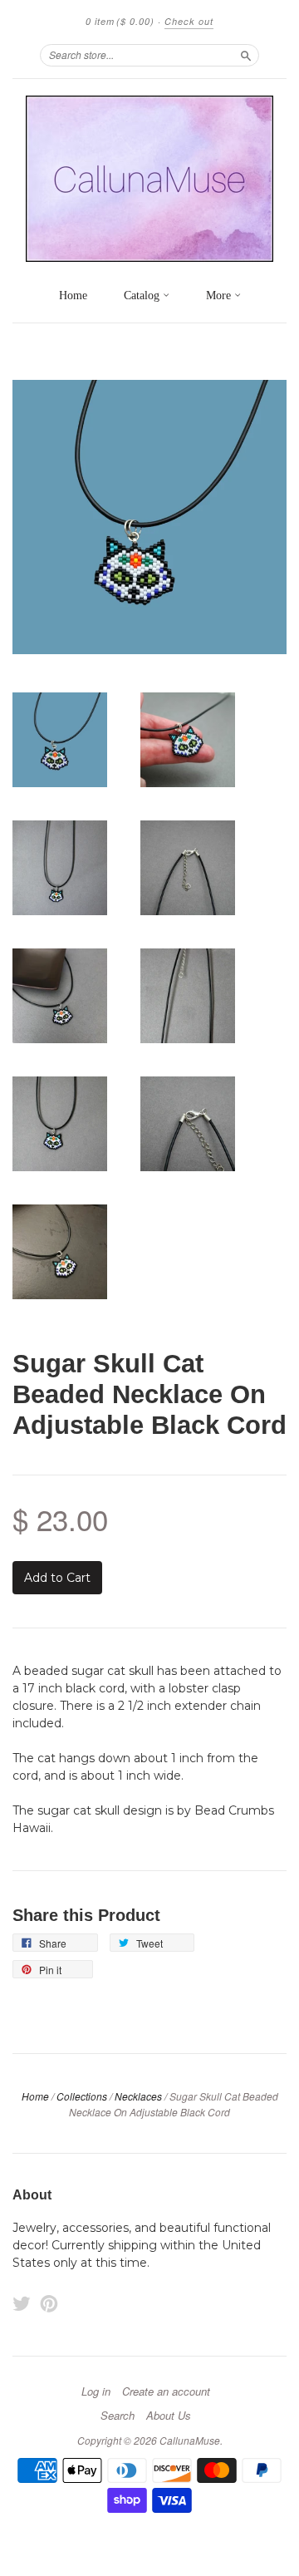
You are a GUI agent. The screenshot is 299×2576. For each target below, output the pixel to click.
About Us (169, 2416)
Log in (96, 2391)
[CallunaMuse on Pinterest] (49, 2304)
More (220, 296)
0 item (120, 21)
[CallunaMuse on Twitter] (22, 2304)
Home (73, 296)
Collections (82, 2096)
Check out (189, 21)
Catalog (143, 296)
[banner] (149, 179)
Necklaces (138, 2096)
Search (118, 2416)
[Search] (246, 55)
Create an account (166, 2391)
